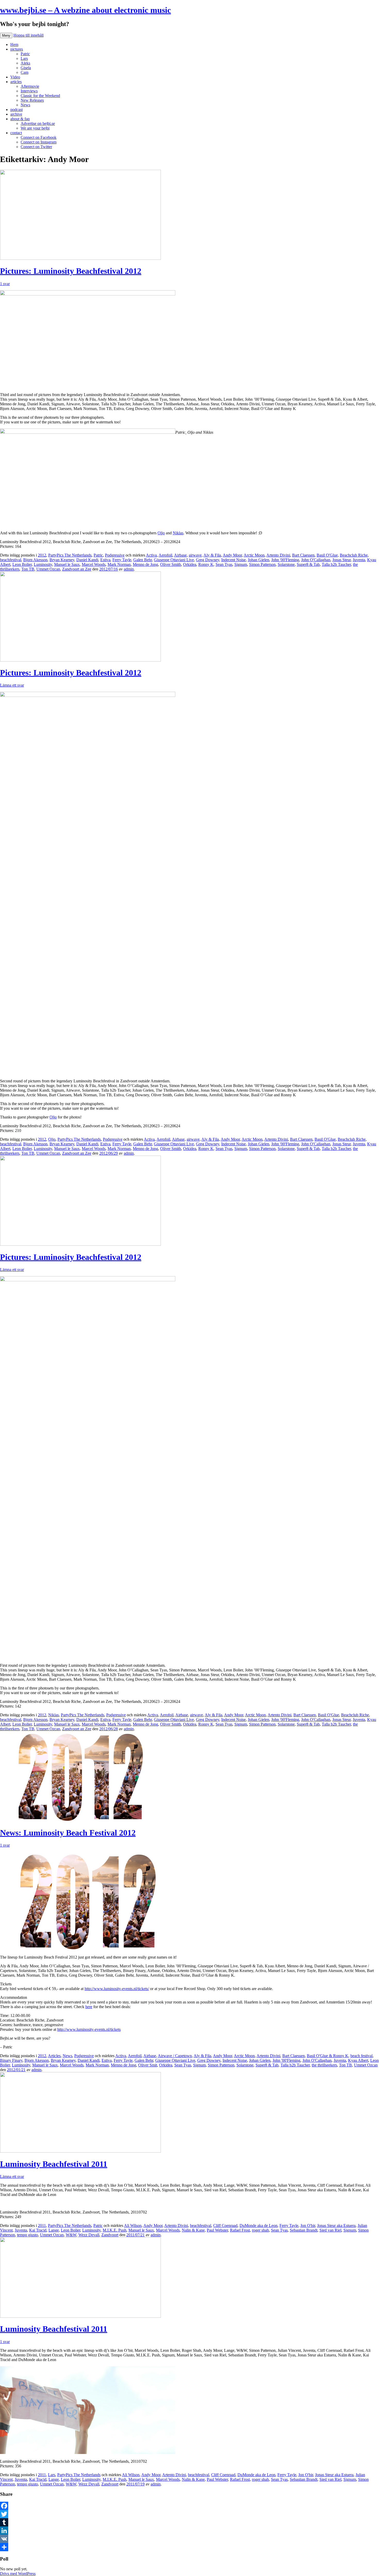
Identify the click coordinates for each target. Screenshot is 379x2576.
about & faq (20, 119)
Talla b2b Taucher (336, 564)
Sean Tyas (224, 564)
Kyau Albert (358, 2060)
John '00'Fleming (285, 560)
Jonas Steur (341, 560)
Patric (25, 54)
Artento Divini (278, 555)
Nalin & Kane (193, 2230)
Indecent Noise (233, 560)
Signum (241, 564)
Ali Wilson (133, 2225)
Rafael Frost (240, 2230)
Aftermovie (30, 86)
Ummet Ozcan (48, 569)
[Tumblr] (190, 2522)
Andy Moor (232, 555)
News (25, 105)
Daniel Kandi (87, 560)
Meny (6, 35)
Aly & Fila (212, 555)
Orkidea (190, 564)
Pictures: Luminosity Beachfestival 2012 (71, 271)
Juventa (359, 560)
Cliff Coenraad (225, 2225)
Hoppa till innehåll (28, 35)
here (89, 2007)
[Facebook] (190, 2506)
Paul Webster (217, 2230)
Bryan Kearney (62, 560)
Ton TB (28, 569)
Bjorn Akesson (35, 560)
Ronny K (206, 564)
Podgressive (115, 555)
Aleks (25, 63)
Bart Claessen (303, 555)
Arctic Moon (254, 555)
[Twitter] (190, 2514)
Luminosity (43, 564)
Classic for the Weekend (40, 96)
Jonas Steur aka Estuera (336, 2225)
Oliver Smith (171, 564)
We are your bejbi (35, 128)
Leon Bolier (22, 564)
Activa (151, 555)
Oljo (161, 533)
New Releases (32, 100)
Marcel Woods (94, 564)
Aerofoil (165, 555)
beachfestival (11, 560)
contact (16, 133)
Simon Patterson (262, 564)
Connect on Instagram (39, 142)
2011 (42, 2225)
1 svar (5, 284)
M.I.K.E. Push (114, 2230)
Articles (54, 2056)
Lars (24, 58)
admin (129, 569)
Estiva (105, 560)
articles (16, 82)
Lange (54, 2230)
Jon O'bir (308, 2225)
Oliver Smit (148, 2065)
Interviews (29, 91)
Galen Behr (143, 560)
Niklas (178, 533)
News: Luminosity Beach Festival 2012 (68, 1833)
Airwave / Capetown (175, 2056)
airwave (195, 555)
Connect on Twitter (36, 147)
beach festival (361, 2056)
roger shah (260, 2230)
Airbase (180, 555)
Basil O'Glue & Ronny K (328, 2056)
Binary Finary (11, 2060)
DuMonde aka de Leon (258, 2225)
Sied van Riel (330, 2230)
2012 (42, 555)
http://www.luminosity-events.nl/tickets (89, 2029)
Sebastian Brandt (304, 2230)
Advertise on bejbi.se (38, 123)
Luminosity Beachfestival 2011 (54, 2164)
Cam (24, 72)
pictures (17, 49)
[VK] (190, 2539)
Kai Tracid (38, 2230)
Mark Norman (119, 564)
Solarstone (286, 564)
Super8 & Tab (308, 564)
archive (16, 114)
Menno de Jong (145, 564)
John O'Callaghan (316, 560)
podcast (17, 110)
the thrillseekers (324, 2065)
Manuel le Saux (67, 564)
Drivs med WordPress (18, 2574)
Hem (14, 45)
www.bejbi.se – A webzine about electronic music (85, 10)
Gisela (26, 68)
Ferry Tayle (122, 560)
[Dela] (190, 2547)
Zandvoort (110, 2235)
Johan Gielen (258, 560)
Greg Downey (208, 560)
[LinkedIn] (190, 2531)
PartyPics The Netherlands (70, 555)
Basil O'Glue (327, 555)
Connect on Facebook (39, 137)
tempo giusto (27, 2235)
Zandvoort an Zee (77, 569)
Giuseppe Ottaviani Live (174, 560)
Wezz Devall (89, 2235)
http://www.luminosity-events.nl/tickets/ (117, 1989)
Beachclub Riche (354, 555)
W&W (71, 2235)
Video (15, 77)
